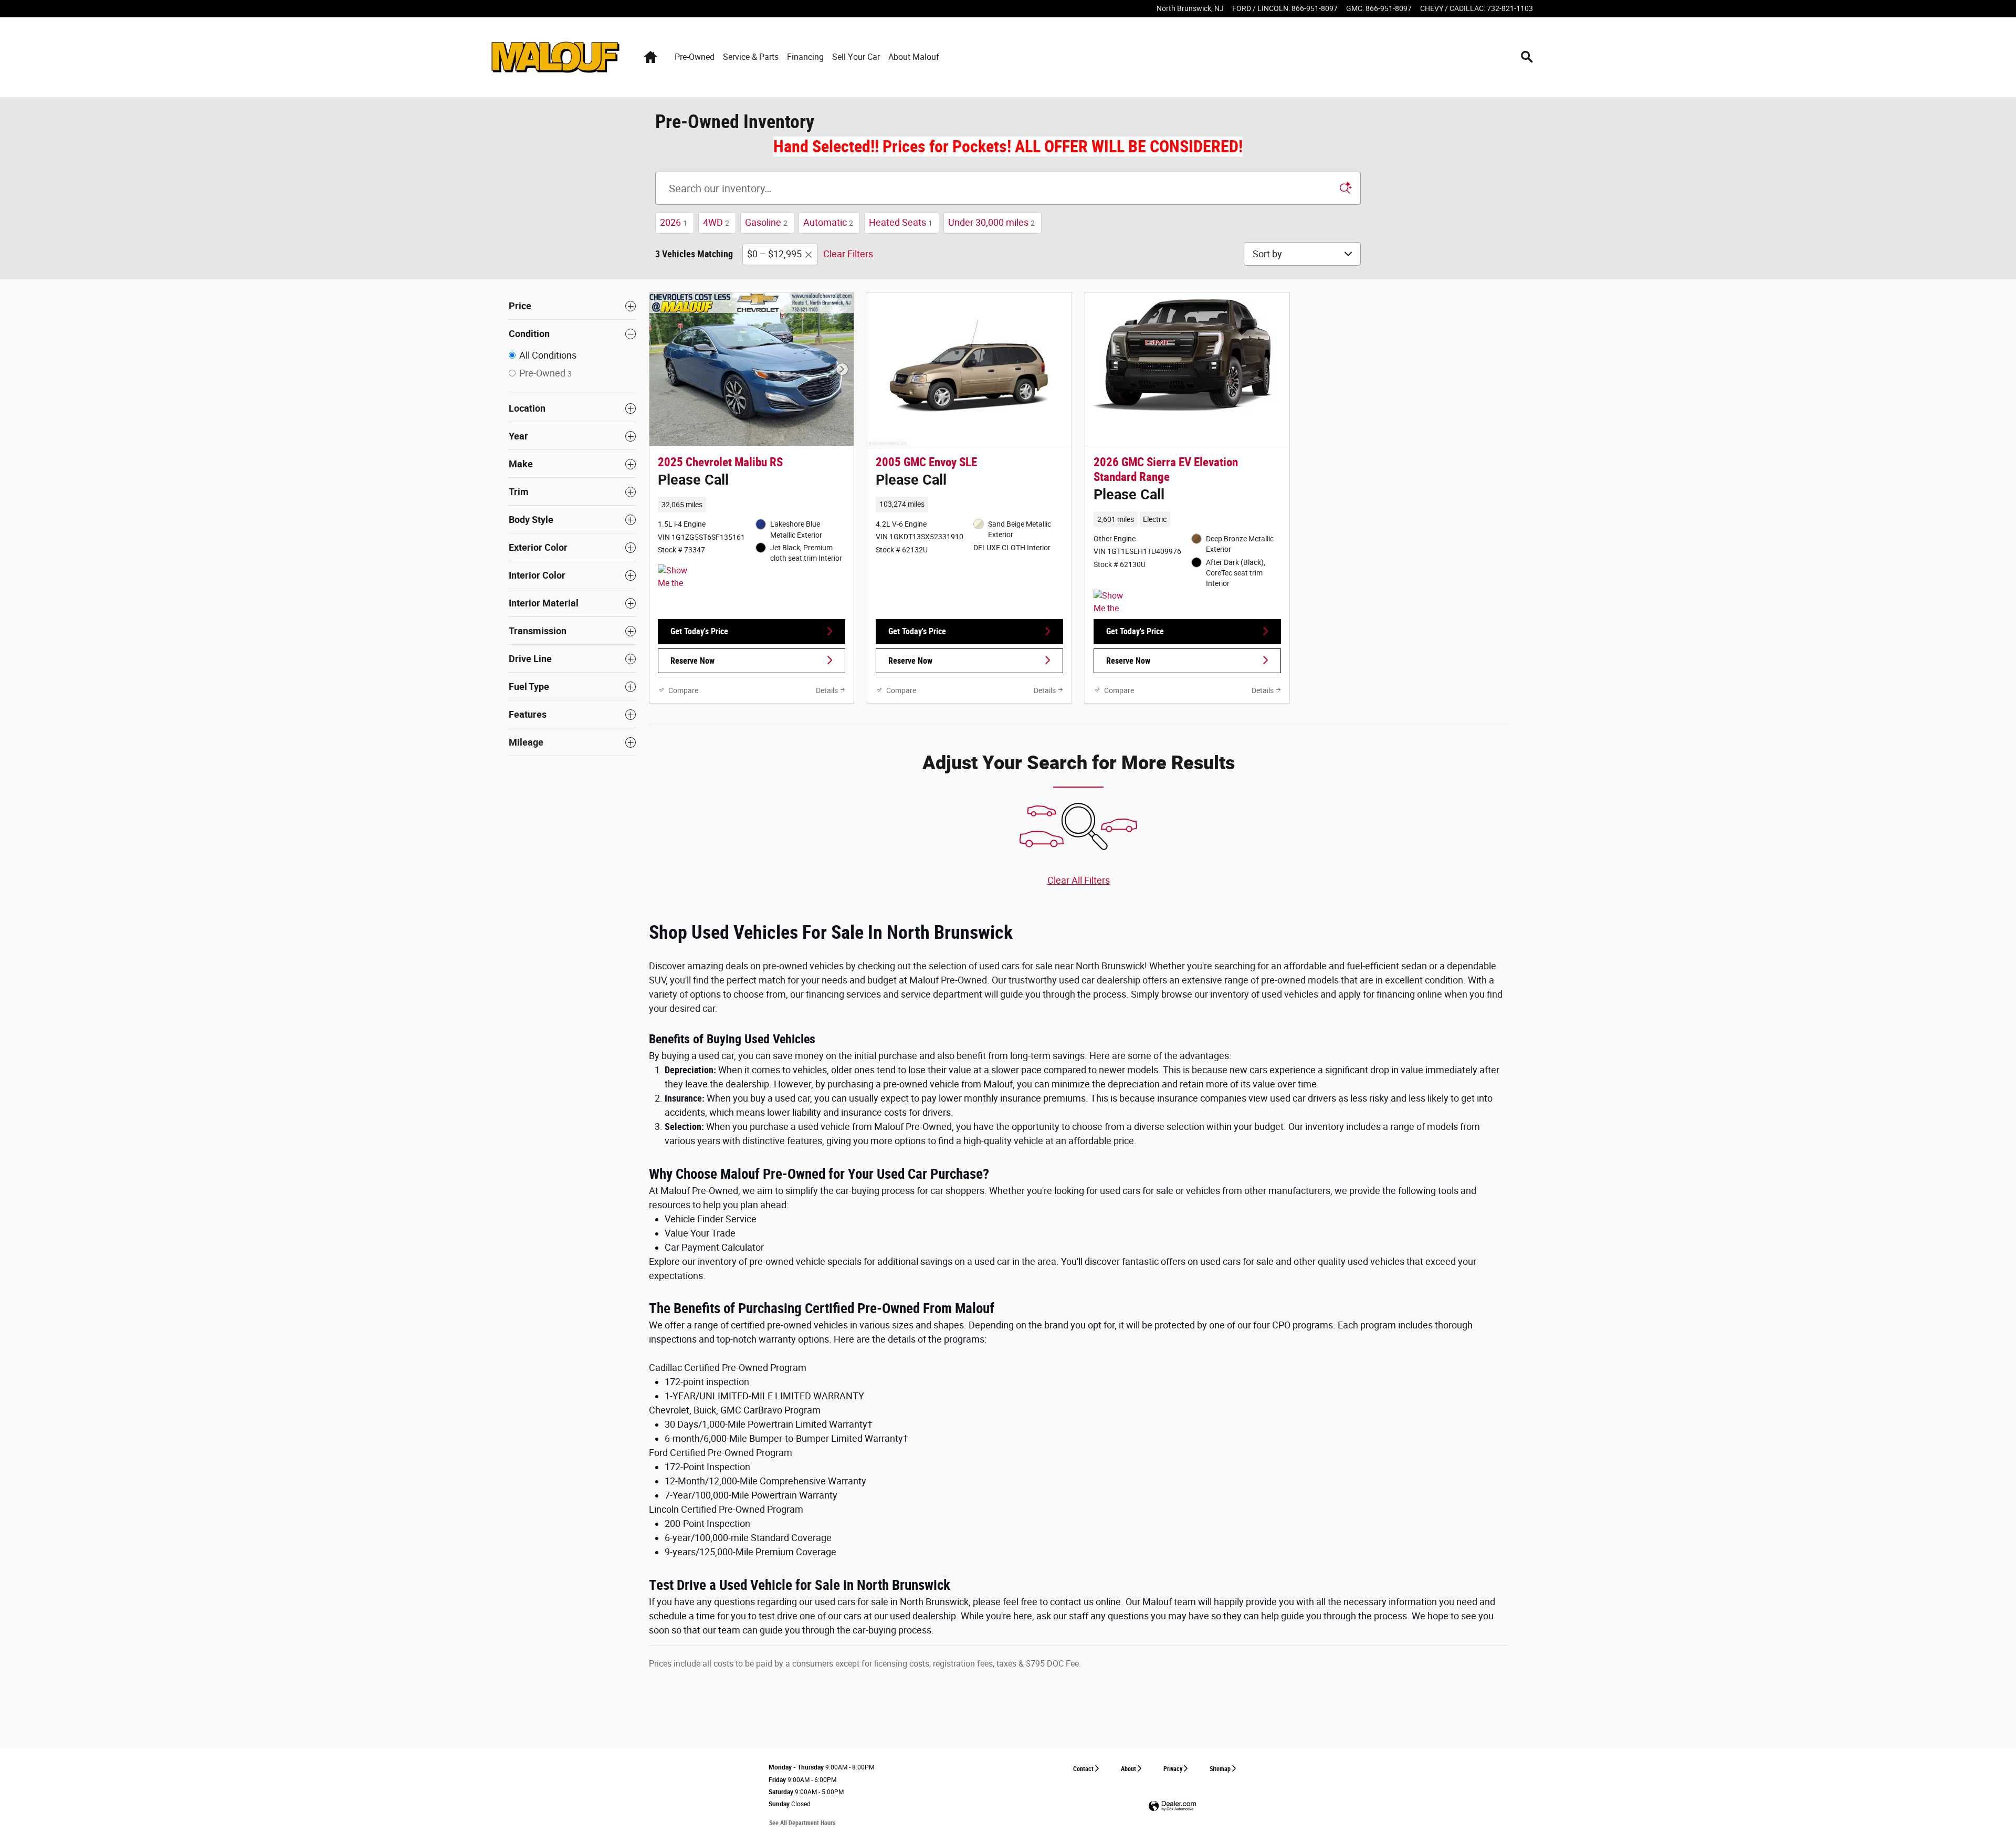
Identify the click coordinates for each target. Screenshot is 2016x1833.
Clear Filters (848, 254)
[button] (752, 480)
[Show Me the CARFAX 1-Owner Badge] (678, 577)
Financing (805, 57)
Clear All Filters (1079, 880)
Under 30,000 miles (991, 222)
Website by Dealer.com (1172, 1806)
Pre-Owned (695, 57)
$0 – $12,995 (774, 254)
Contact (1083, 1769)
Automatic (828, 222)
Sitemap (1220, 1769)
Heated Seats (901, 222)
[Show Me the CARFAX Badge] (1113, 602)
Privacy (1173, 1769)
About (1128, 1769)
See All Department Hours (802, 1823)
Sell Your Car (856, 57)
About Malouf (914, 57)
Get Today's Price (699, 631)
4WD (716, 222)
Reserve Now (692, 661)
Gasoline (766, 222)
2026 (674, 222)
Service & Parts (751, 57)
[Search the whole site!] (1527, 57)
